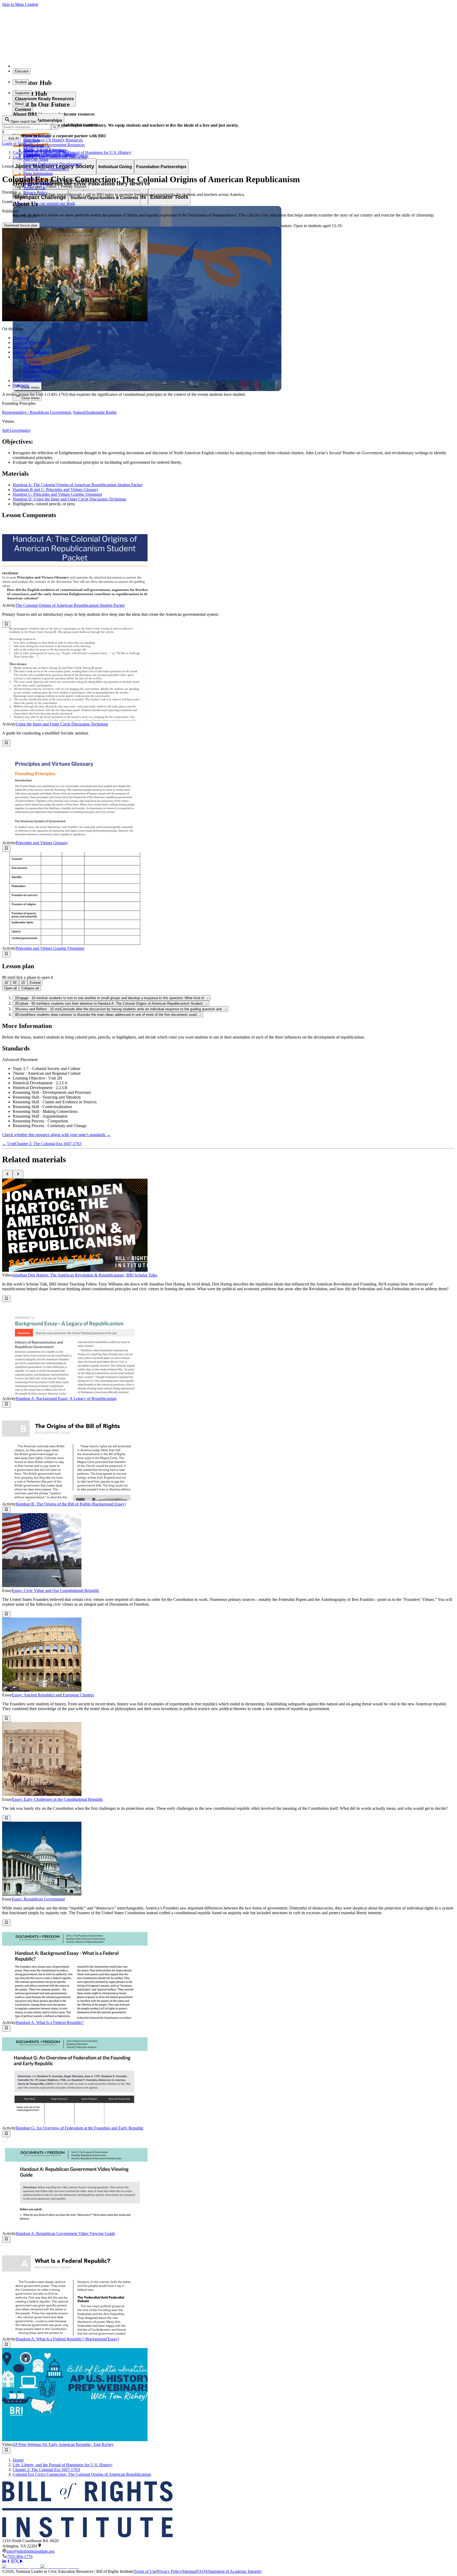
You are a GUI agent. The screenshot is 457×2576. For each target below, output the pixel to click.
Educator (22, 71)
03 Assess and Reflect (42, 371)
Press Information (38, 174)
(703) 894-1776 (19, 2557)
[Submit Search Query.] (54, 127)
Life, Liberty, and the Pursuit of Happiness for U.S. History (62, 2465)
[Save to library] (6, 624)
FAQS (202, 2571)
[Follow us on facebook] (8, 2562)
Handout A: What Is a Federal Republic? (50, 2022)
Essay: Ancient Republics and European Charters (53, 1695)
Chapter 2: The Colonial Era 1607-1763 (46, 2470)
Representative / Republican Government (36, 412)
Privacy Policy (35, 193)
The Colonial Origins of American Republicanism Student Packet (70, 605)
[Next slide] (18, 1174)
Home (18, 2460)
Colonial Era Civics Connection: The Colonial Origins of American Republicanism (82, 2474)
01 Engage (32, 362)
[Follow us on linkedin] (4, 2562)
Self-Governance (16, 430)
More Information (28, 381)
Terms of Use (35, 188)
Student (21, 82)
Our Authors (34, 145)
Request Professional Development (52, 164)
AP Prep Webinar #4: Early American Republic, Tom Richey (63, 2444)
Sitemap (189, 2571)
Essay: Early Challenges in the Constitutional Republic (58, 1799)
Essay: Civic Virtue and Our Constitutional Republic (56, 1590)
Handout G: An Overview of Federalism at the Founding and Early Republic (80, 2128)
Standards (21, 385)
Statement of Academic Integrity (235, 2571)
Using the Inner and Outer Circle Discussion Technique (62, 724)
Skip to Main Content (20, 4)
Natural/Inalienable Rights (95, 412)
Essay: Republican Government (38, 1899)
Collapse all (30, 988)
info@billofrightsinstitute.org (30, 2551)
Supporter (22, 93)
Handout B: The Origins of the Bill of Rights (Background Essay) (71, 1504)
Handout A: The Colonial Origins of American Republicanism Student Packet (77, 485)
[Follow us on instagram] (13, 2562)
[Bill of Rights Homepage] (98, 66)
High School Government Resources (54, 145)
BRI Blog (31, 140)
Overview (21, 338)
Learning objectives (29, 343)
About (19, 104)
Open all (11, 988)
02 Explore (33, 366)
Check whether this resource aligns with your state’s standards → (56, 1135)
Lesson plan (23, 357)
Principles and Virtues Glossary (42, 843)
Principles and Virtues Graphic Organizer (50, 948)
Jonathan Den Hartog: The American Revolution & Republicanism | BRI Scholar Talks (85, 1275)
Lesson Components (30, 352)
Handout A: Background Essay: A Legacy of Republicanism (66, 1399)
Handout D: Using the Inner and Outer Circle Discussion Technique (69, 499)
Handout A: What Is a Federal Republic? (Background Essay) (67, 2339)
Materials (20, 347)
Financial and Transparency (46, 169)
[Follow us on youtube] (21, 2562)
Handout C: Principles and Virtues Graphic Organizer (57, 494)
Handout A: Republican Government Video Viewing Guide (65, 2233)
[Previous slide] (7, 1174)
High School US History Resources (53, 140)
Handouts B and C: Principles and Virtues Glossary (56, 490)
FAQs (28, 150)
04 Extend (32, 376)
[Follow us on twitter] (17, 2562)
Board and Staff (36, 136)
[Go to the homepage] (229, 2510)
